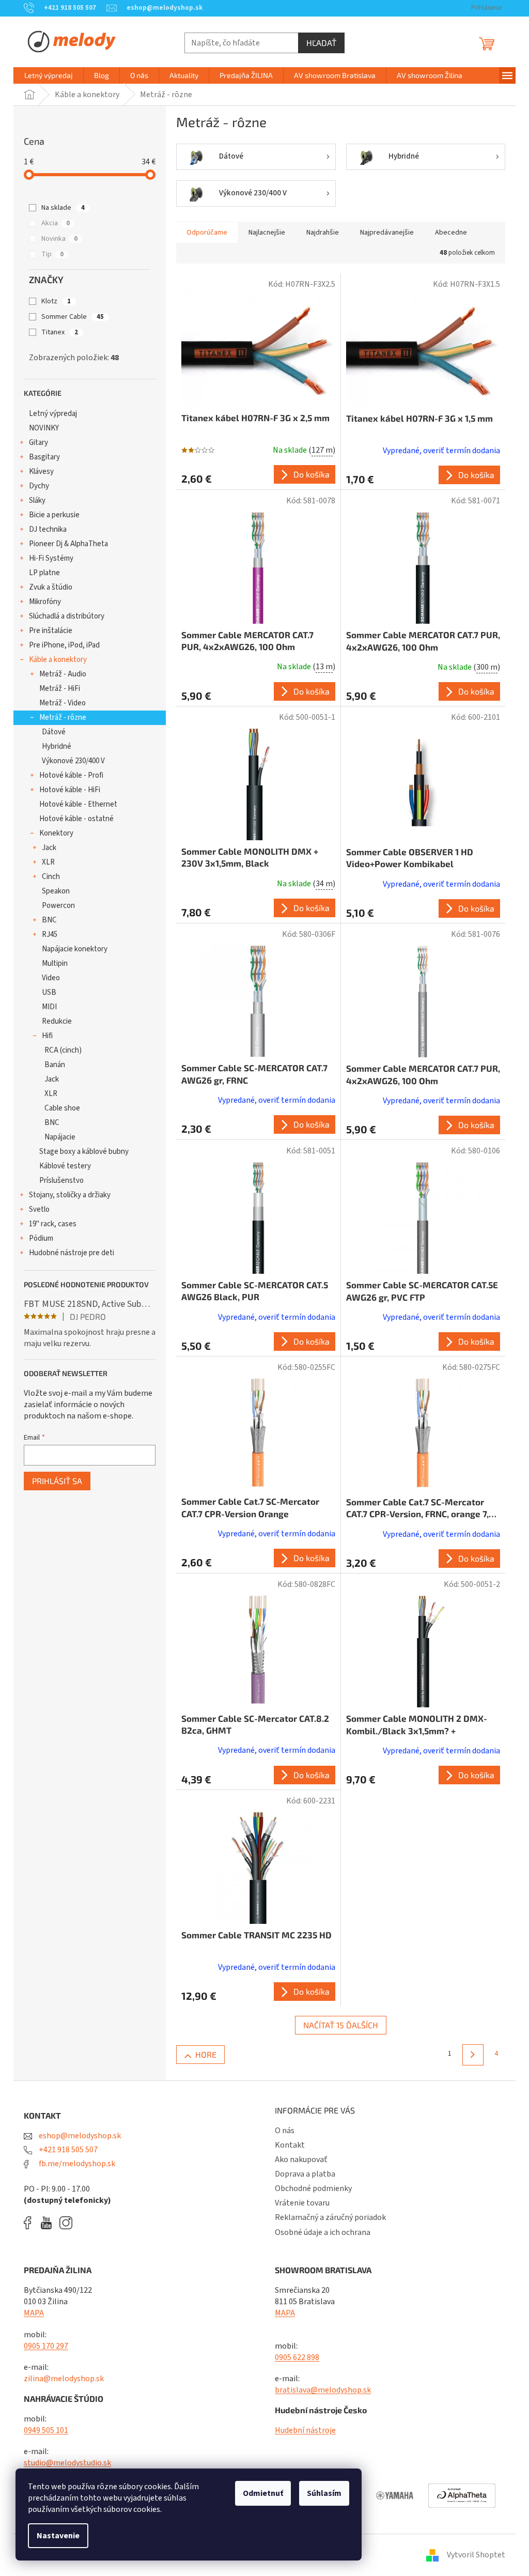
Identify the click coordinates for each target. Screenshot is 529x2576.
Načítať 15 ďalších (341, 2025)
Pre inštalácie (51, 631)
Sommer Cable (73, 317)
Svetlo (39, 1209)
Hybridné (57, 746)
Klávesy (41, 472)
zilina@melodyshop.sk (64, 2379)
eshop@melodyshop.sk (79, 2136)
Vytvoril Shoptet (476, 2555)
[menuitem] (49, 75)
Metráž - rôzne (63, 718)
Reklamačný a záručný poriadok (330, 2217)
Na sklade (63, 208)
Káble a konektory (58, 660)
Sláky (37, 500)
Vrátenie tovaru (302, 2203)
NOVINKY (44, 428)
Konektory (56, 833)
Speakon (56, 891)
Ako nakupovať (301, 2159)
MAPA (34, 2313)
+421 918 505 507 (67, 2150)
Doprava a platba (305, 2174)
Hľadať (321, 43)
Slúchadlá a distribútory (67, 616)
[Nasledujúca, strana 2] (473, 2055)
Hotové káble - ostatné (76, 819)
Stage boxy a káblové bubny (84, 1152)
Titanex (60, 332)
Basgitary (44, 457)
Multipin (55, 963)
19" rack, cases (53, 1224)
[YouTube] (49, 2223)
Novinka (59, 239)
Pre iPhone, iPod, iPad (64, 645)
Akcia (56, 223)
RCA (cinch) (63, 1050)
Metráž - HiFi (60, 689)
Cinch (51, 877)
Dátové (54, 732)
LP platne (44, 573)
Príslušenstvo (61, 1181)
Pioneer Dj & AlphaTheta (68, 544)
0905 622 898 (297, 2357)
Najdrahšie (323, 233)
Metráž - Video (63, 703)
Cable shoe (62, 1108)
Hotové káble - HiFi (70, 790)
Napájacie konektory (75, 949)
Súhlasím (324, 2493)
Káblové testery (65, 1166)
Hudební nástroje (305, 2430)
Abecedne (451, 233)
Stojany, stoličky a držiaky (70, 1195)
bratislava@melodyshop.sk (323, 2390)
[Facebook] (31, 2223)
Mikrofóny (45, 602)
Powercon (58, 906)
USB (49, 992)
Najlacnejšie (267, 233)
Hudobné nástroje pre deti (72, 1253)
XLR (48, 862)
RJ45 (50, 935)
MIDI (49, 1007)
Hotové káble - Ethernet (78, 804)
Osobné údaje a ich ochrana (323, 2232)
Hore (206, 2054)
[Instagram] (66, 2223)
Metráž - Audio (63, 674)
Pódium (41, 1238)
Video (51, 978)
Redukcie (57, 1021)
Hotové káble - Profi (71, 775)
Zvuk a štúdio (51, 587)
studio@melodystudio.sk (67, 2463)
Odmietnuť (263, 2493)
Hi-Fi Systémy (51, 558)
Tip (52, 254)
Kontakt (290, 2145)
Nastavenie (58, 2536)
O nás (285, 2131)
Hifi (47, 1036)
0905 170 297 (46, 2346)
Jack (49, 848)
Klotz (56, 301)
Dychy (39, 486)
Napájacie (60, 1137)
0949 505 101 (46, 2430)
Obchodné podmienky (313, 2188)
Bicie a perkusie (54, 515)
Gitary (38, 443)
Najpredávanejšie (387, 233)
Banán (55, 1065)
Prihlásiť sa (57, 1481)
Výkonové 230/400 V (73, 761)
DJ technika (48, 529)
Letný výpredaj (53, 414)
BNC (49, 920)
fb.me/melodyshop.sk (76, 2164)
